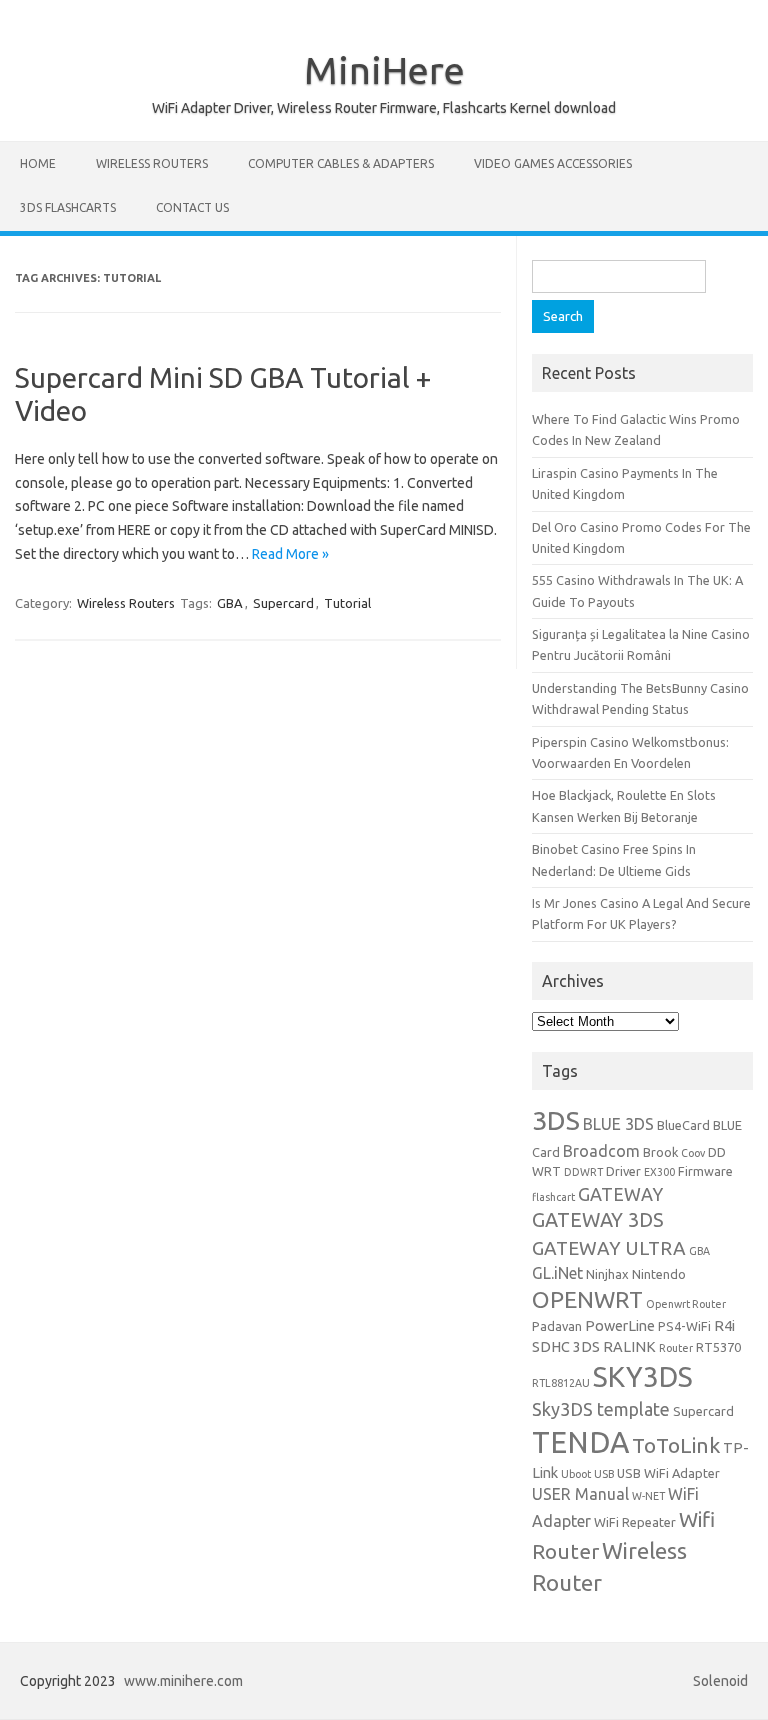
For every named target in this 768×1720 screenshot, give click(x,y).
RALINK (629, 1346)
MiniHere (384, 70)
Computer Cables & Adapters (341, 163)
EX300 (659, 1172)
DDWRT (583, 1172)
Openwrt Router (686, 1304)
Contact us (192, 207)
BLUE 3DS (618, 1124)
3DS (556, 1120)
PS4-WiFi (684, 1326)
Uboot (576, 1474)
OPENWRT (587, 1299)
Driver (623, 1171)
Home (38, 163)
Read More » (290, 554)
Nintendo (659, 1274)
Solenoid (720, 1681)
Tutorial (347, 603)
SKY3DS (643, 1376)
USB (604, 1474)
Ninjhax (607, 1274)
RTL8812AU (561, 1383)
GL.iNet (557, 1273)
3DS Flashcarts (68, 207)
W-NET (648, 1496)
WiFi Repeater (635, 1522)
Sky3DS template (601, 1409)
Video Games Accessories (553, 163)
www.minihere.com (183, 1681)
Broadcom (601, 1151)
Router (676, 1348)
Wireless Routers (152, 163)
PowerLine (620, 1325)
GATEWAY (620, 1194)
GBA (230, 603)
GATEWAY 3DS (598, 1220)
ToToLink (676, 1445)
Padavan (557, 1326)
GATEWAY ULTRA (609, 1248)
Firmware (705, 1171)
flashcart (553, 1197)
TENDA (580, 1442)
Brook (660, 1152)
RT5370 (718, 1347)
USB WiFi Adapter (668, 1473)
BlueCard (683, 1125)
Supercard (283, 603)
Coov (693, 1153)
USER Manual (580, 1494)
